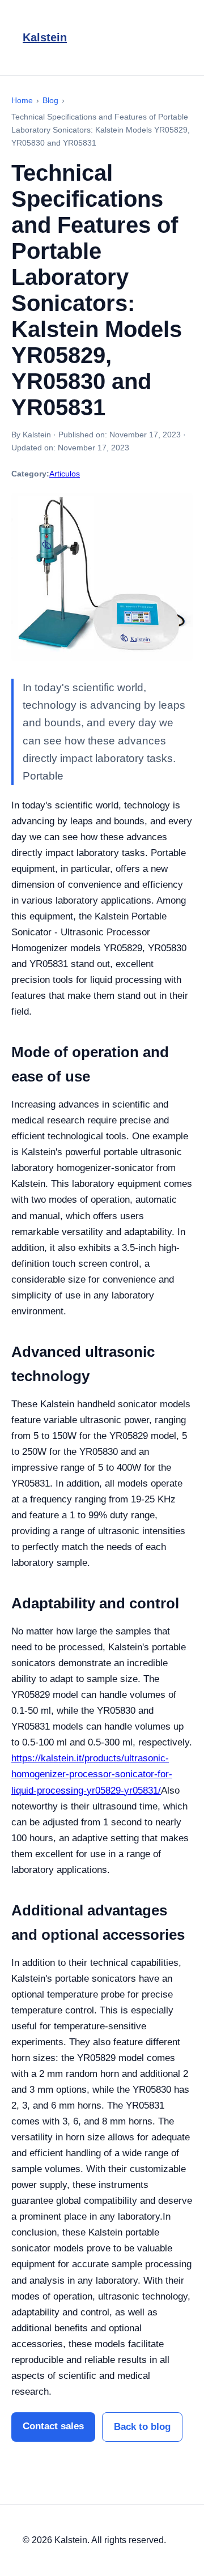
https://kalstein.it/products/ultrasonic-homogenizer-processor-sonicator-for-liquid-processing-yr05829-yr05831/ (92, 1774)
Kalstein (45, 37)
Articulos (65, 474)
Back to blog (142, 2427)
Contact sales (53, 2426)
